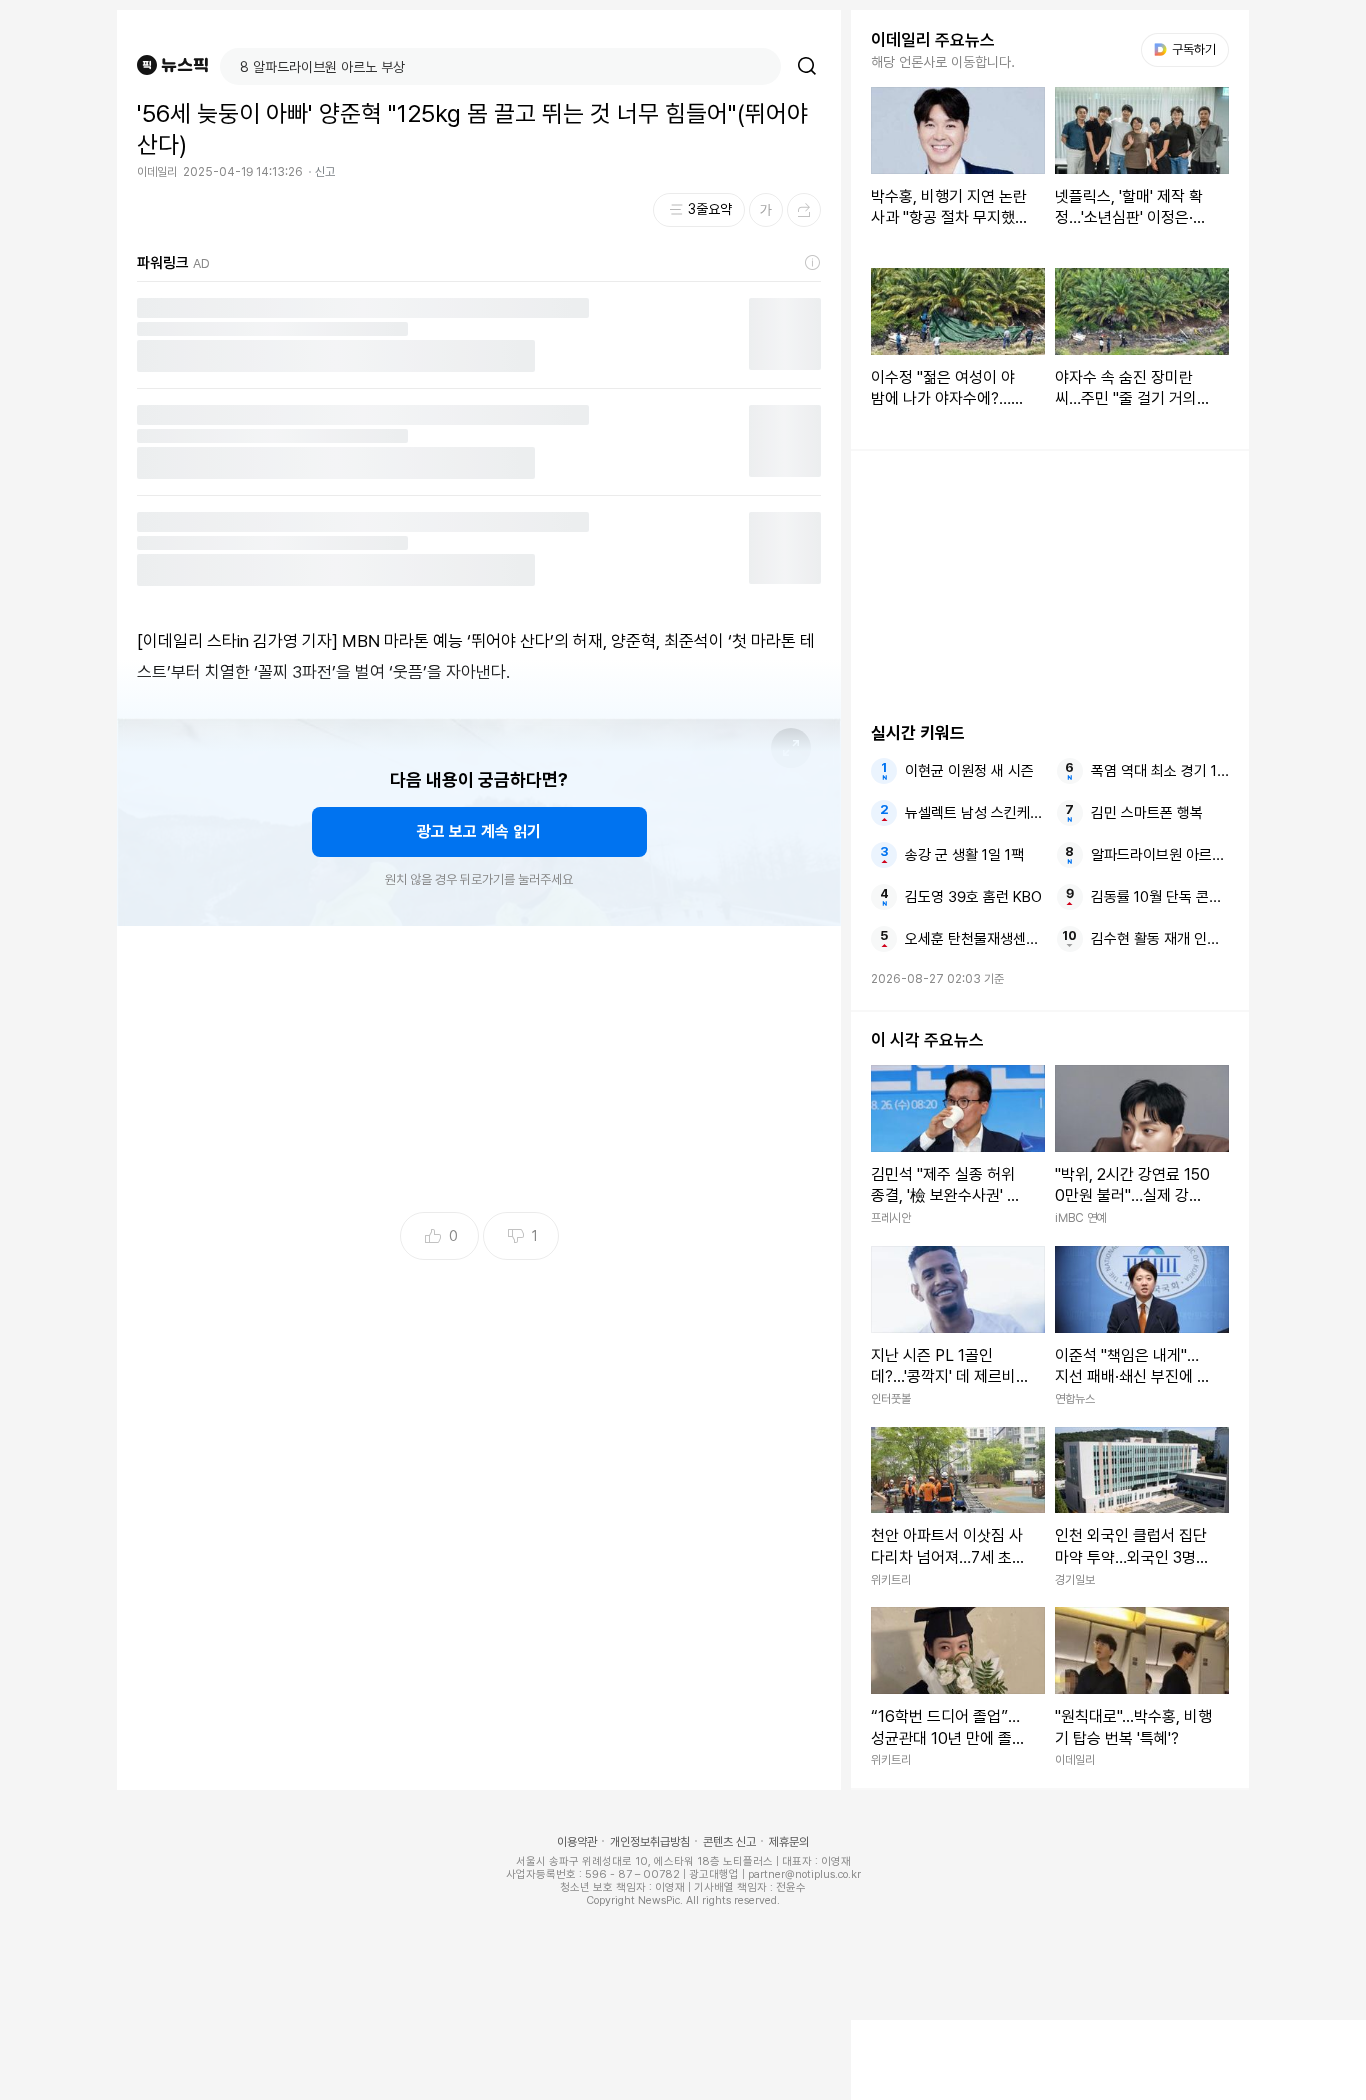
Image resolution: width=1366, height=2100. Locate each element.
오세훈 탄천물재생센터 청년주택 (974, 939)
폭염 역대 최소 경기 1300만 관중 (1160, 771)
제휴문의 (789, 1842)
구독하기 (1187, 49)
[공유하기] (804, 210)
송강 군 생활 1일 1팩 (964, 855)
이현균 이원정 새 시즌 (969, 771)
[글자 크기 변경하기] (766, 210)
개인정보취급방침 (650, 1842)
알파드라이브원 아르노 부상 (1160, 855)
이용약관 (577, 1842)
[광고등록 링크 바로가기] (813, 263)
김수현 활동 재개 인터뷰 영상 (1160, 939)
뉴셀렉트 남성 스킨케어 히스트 (974, 813)
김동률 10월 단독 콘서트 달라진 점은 (1160, 897)
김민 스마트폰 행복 (1147, 813)
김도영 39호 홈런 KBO (973, 897)
